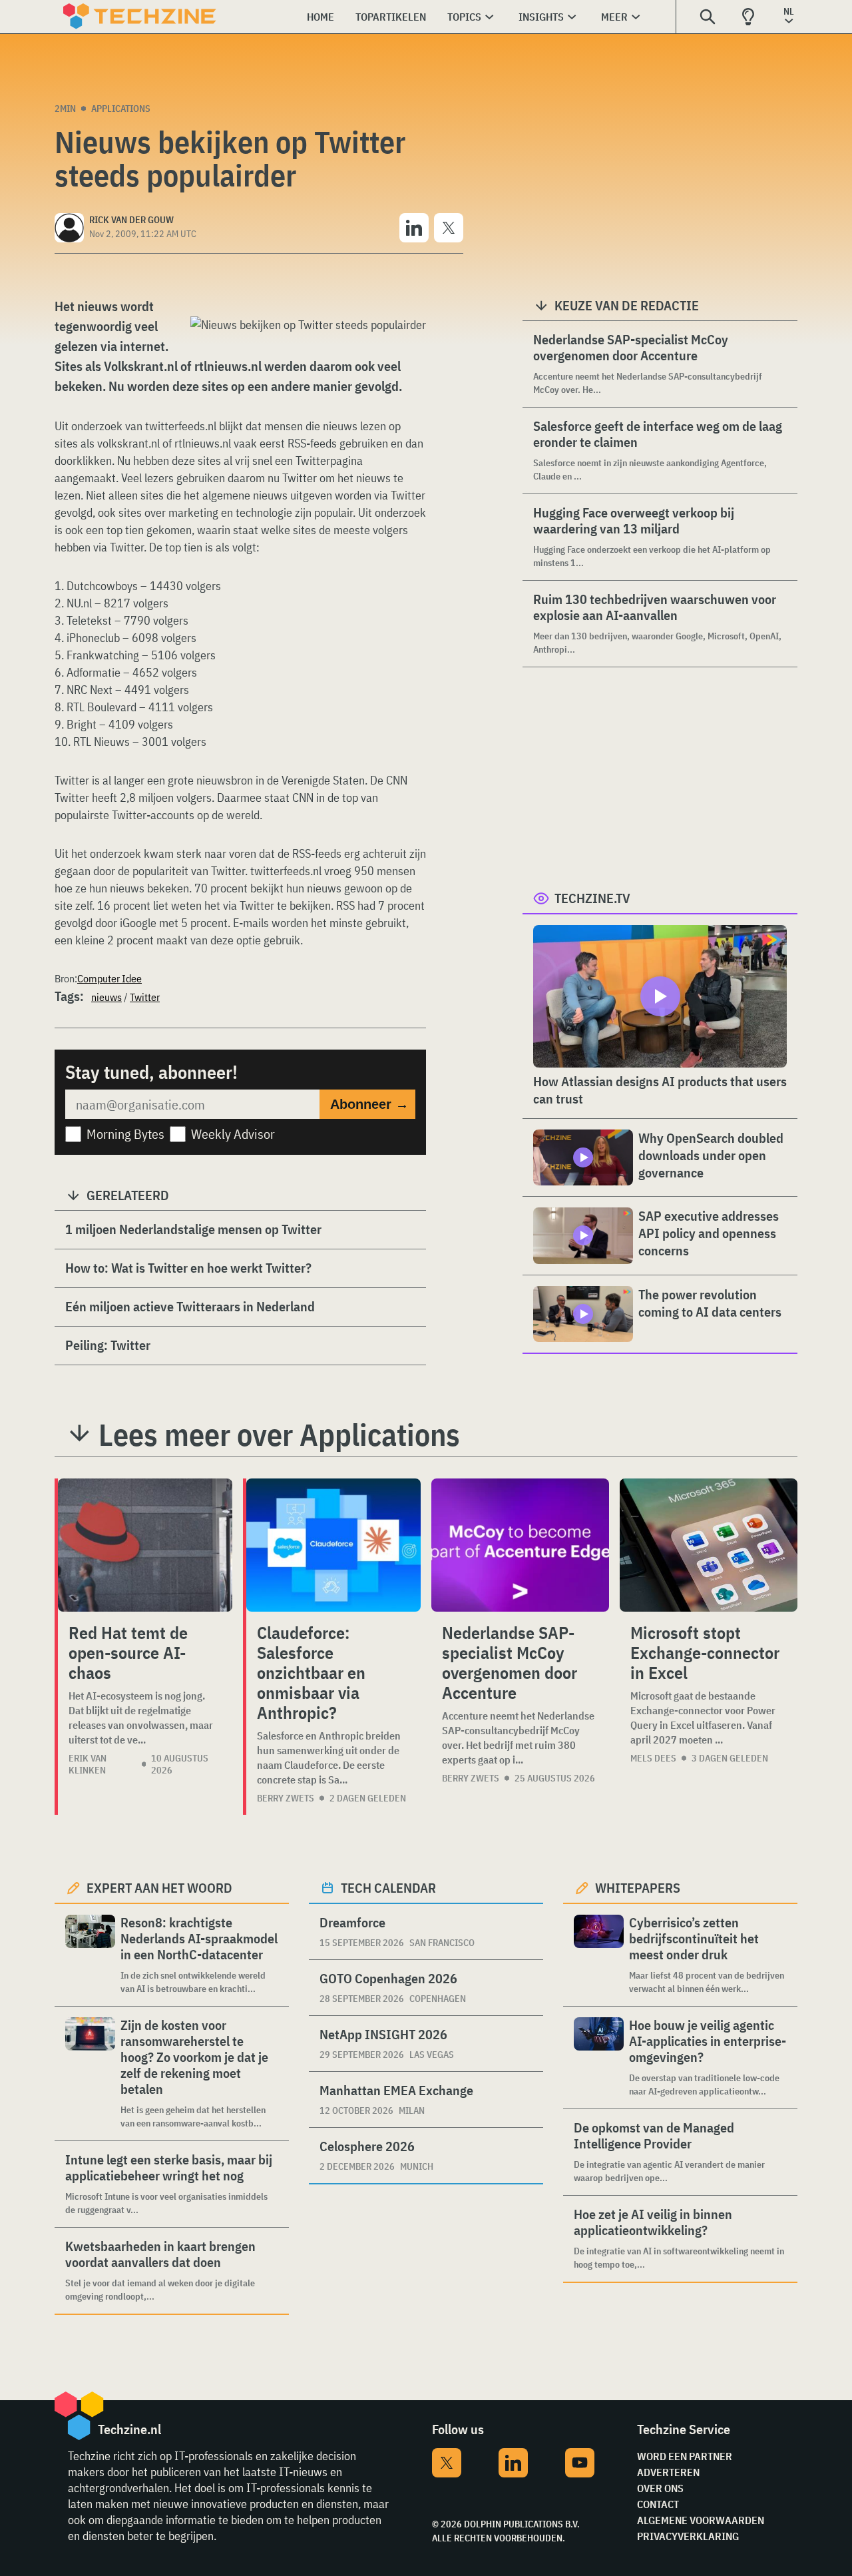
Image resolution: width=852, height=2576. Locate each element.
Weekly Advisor (233, 1134)
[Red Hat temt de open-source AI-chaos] (145, 1545)
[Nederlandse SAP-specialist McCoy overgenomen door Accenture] (520, 1545)
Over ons (660, 2488)
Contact (658, 2504)
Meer (614, 17)
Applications (121, 109)
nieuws (106, 997)
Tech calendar (388, 1888)
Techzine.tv (592, 898)
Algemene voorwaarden (701, 2520)
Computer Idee (109, 978)
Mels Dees (653, 1758)
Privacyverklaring (688, 2536)
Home (320, 17)
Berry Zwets (286, 1798)
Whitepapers (638, 1888)
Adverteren (668, 2472)
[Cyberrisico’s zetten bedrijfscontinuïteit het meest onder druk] (599, 1955)
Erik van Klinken (88, 1764)
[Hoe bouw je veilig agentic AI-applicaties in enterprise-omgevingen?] (599, 2058)
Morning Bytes (125, 1134)
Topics (464, 17)
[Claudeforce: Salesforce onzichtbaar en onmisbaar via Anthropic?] (333, 1545)
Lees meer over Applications (279, 1435)
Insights (541, 17)
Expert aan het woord (159, 1888)
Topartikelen (391, 17)
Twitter (145, 997)
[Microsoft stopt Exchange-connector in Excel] (709, 1545)
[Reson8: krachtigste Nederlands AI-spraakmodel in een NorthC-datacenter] (90, 1955)
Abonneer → (369, 1104)
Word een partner (685, 2456)
